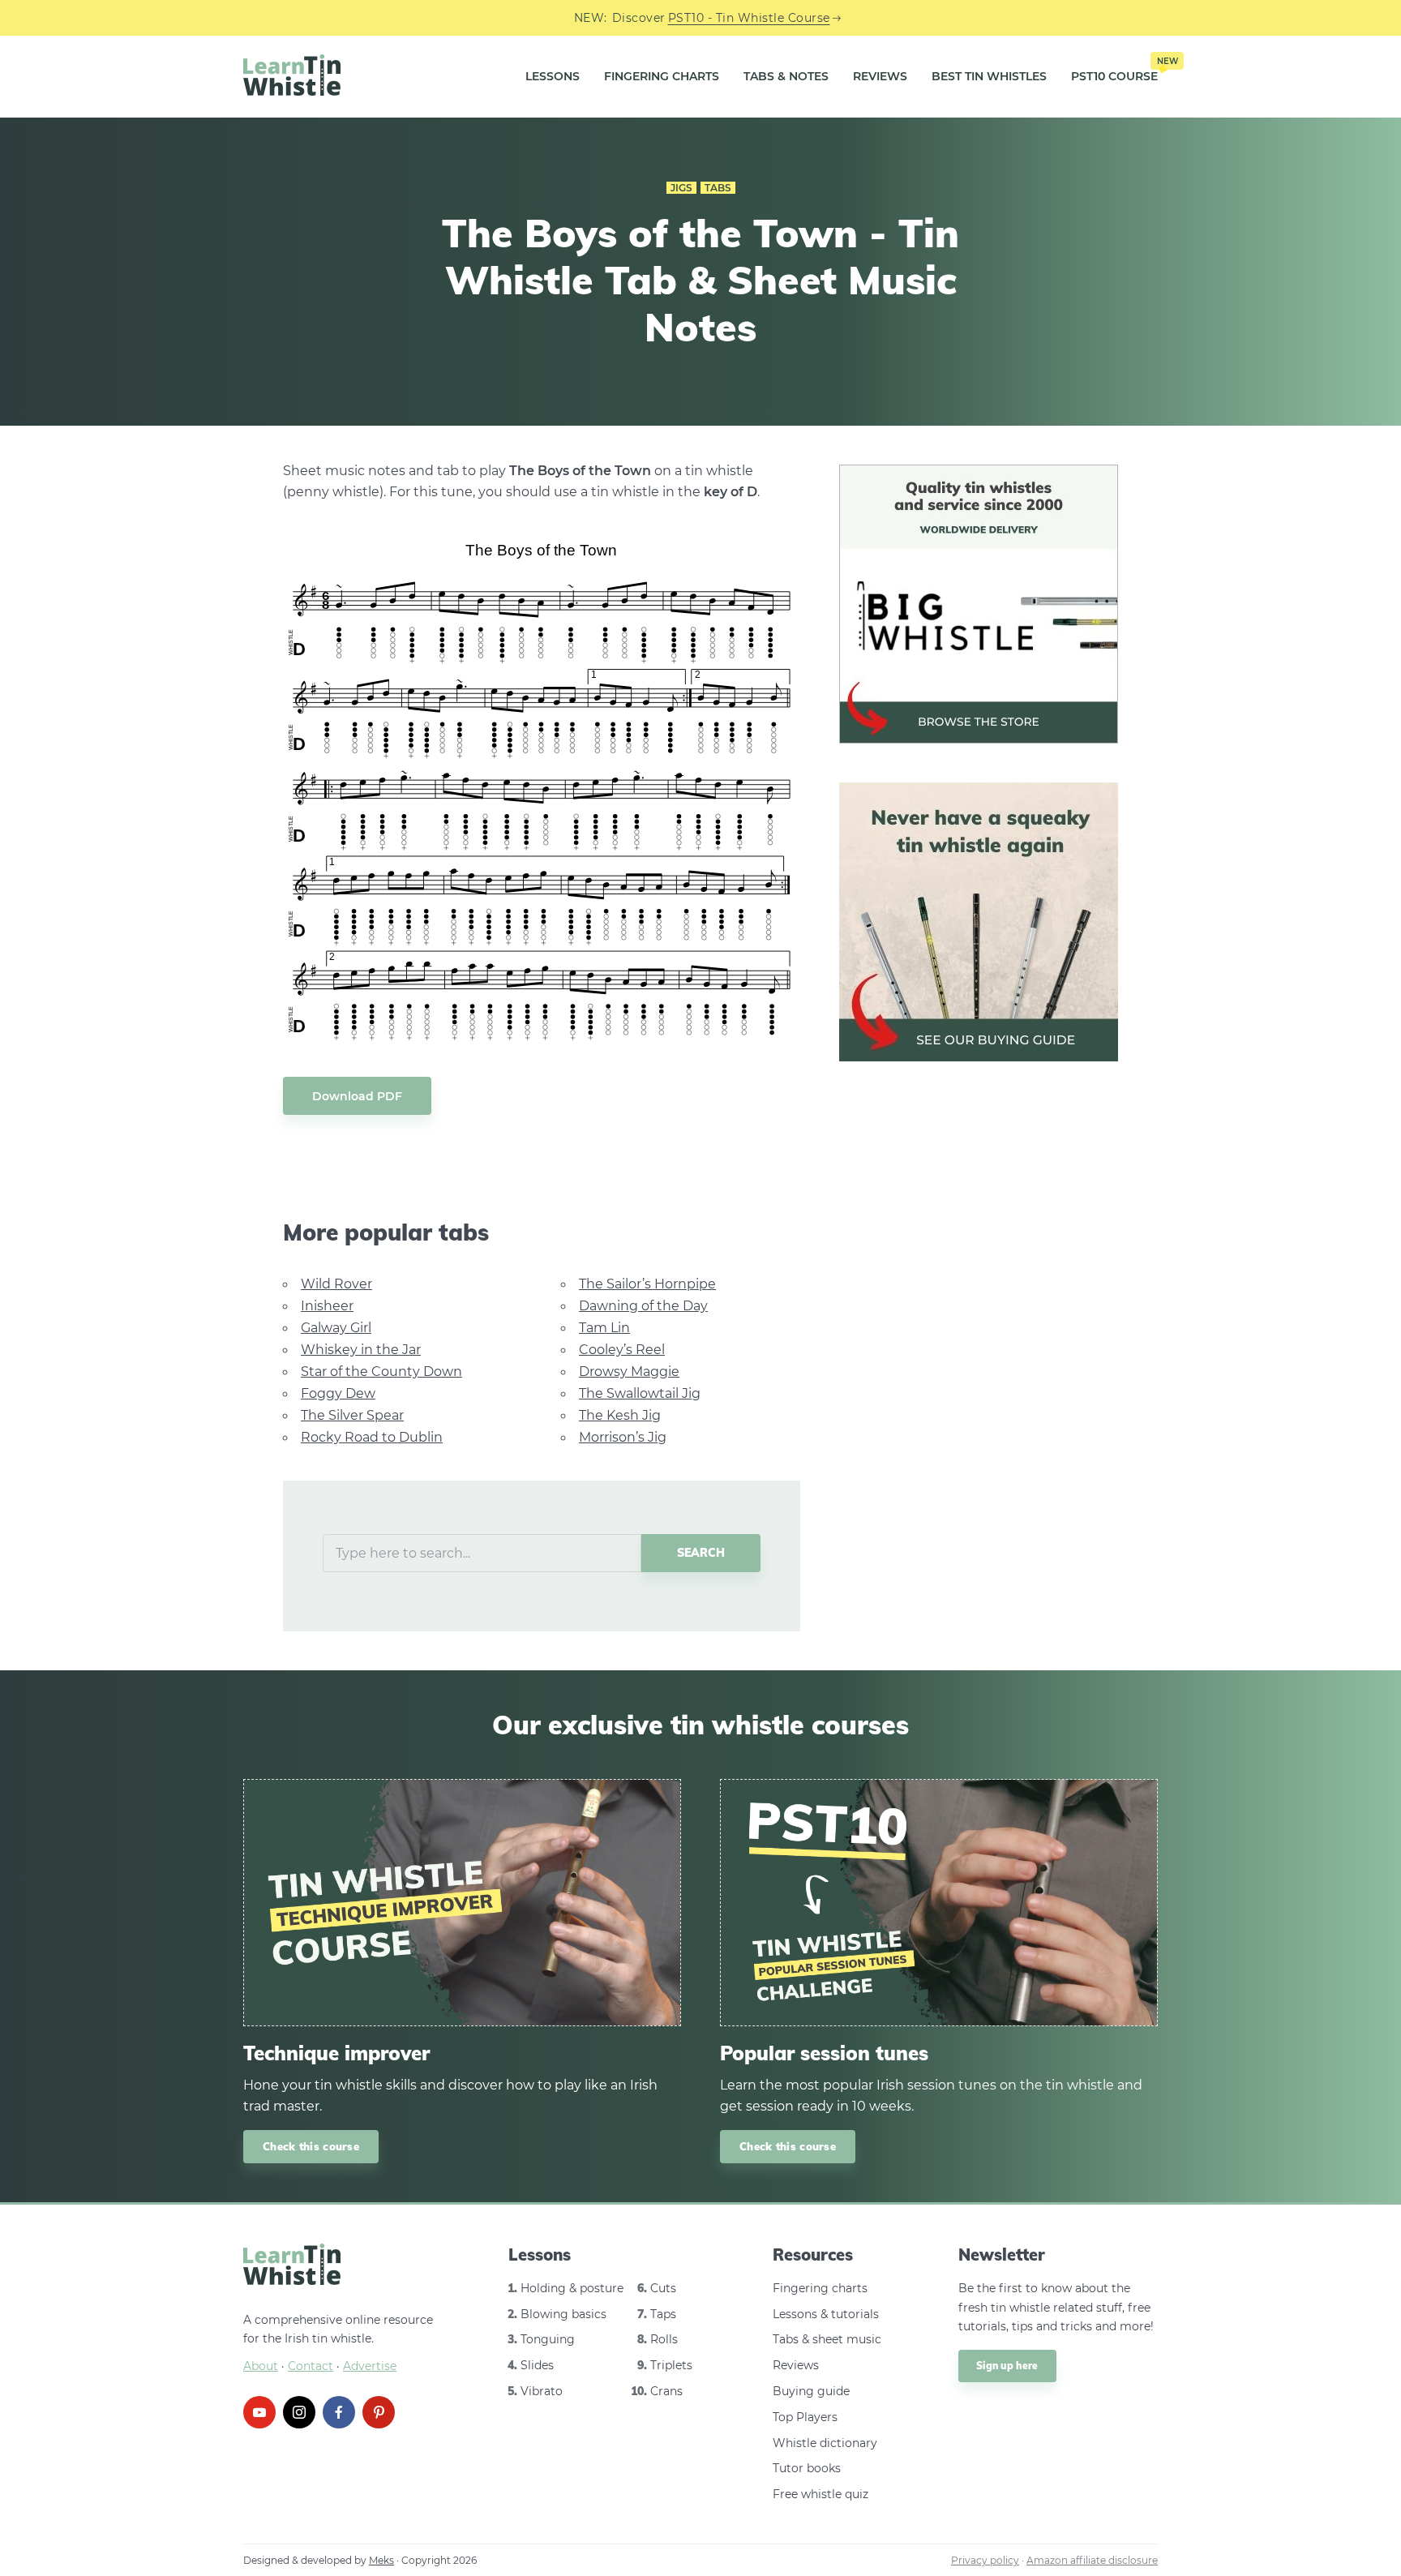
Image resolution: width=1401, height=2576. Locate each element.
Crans (666, 2391)
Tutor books (807, 2468)
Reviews (880, 76)
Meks (381, 2560)
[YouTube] (259, 2412)
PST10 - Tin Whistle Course (749, 18)
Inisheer (327, 1306)
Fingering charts (820, 2288)
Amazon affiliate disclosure (1092, 2560)
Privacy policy (985, 2560)
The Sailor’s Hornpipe (647, 1284)
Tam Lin (604, 1328)
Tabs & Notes (786, 76)
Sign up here (1007, 2366)
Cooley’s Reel (622, 1350)
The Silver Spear (352, 1415)
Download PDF (357, 1096)
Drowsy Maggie (629, 1372)
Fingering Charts (662, 76)
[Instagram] (299, 2412)
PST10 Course (1114, 71)
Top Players (805, 2417)
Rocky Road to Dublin (372, 1437)
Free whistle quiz (820, 2494)
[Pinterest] (379, 2412)
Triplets (671, 2365)
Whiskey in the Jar (361, 1350)
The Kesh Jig (620, 1415)
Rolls (664, 2339)
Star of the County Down (381, 1372)
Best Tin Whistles (989, 76)
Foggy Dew (338, 1393)
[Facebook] (339, 2412)
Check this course (311, 2146)
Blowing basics (563, 2314)
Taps (663, 2314)
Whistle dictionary (825, 2443)
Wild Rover (336, 1284)
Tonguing (548, 2339)
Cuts (663, 2288)
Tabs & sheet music (827, 2339)
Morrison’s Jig (623, 1437)
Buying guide (811, 2391)
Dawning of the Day (643, 1306)
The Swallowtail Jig (640, 1393)
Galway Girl (336, 1328)
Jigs (681, 188)
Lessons (553, 76)
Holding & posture (572, 2288)
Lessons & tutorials (826, 2314)
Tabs (718, 188)
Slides (537, 2365)
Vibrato (542, 2391)
